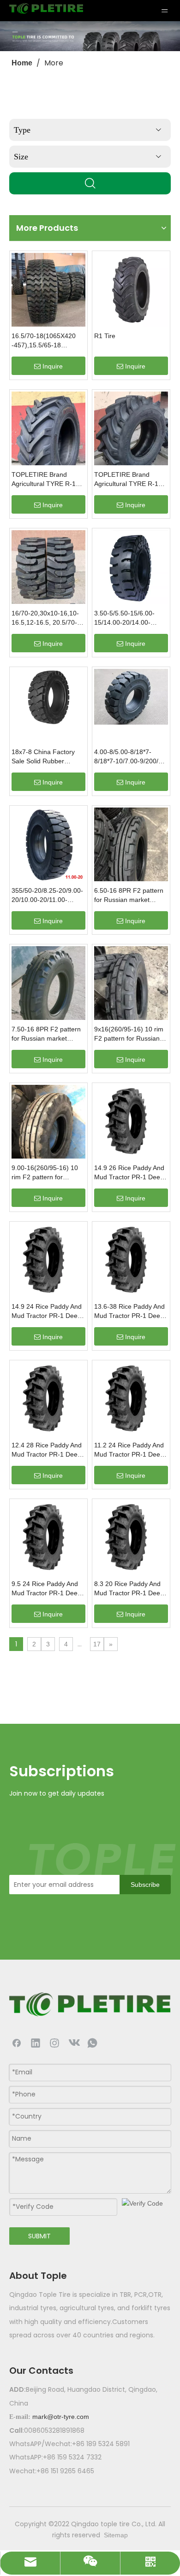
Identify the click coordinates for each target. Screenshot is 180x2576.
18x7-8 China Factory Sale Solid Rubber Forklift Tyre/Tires (43, 757)
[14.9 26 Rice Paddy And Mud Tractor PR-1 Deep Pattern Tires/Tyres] (131, 1121)
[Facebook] (17, 2043)
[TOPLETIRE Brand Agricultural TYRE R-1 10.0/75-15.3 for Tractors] (48, 440)
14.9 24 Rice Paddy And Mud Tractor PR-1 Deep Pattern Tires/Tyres (47, 1311)
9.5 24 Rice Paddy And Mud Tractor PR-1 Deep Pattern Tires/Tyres (46, 1589)
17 (97, 1644)
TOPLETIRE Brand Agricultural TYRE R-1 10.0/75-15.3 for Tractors (48, 480)
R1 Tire (105, 336)
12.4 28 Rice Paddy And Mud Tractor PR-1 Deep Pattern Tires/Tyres (47, 1450)
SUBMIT (39, 2236)
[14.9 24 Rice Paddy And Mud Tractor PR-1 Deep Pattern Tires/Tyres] (48, 1260)
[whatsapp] (92, 2043)
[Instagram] (54, 2043)
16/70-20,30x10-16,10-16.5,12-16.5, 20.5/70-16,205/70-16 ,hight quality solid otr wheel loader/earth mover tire (45, 618)
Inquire (53, 366)
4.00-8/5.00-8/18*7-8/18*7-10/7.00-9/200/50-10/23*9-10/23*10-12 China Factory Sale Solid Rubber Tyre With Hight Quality (131, 757)
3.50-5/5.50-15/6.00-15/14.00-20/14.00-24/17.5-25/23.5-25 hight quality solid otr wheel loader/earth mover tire (130, 618)
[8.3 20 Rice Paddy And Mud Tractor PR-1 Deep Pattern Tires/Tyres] (131, 1537)
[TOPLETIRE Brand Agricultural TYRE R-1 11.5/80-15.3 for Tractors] (131, 435)
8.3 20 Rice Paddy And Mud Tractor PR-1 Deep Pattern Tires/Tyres (129, 1589)
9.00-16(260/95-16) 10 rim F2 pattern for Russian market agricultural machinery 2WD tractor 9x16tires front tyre (45, 1173)
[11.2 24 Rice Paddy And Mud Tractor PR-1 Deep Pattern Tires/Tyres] (131, 1399)
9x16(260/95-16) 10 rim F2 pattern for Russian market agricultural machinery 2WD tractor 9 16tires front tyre (131, 1034)
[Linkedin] (36, 2043)
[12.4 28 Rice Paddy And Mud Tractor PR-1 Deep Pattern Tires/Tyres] (48, 1399)
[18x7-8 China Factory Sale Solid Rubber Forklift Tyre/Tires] (48, 696)
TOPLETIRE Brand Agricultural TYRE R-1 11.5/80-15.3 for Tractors (130, 480)
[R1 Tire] (131, 289)
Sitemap (116, 2535)
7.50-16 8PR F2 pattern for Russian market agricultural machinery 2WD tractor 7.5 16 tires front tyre (46, 1034)
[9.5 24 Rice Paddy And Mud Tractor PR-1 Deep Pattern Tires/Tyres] (48, 1537)
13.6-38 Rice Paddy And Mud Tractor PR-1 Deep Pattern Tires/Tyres (129, 1311)
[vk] (73, 2043)
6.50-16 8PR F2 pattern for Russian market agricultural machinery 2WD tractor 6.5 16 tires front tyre (129, 896)
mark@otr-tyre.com (61, 2417)
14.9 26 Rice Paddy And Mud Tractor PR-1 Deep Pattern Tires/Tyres (129, 1173)
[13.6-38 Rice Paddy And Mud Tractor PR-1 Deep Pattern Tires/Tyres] (131, 1260)
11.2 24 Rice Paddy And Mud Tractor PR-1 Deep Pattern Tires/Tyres (129, 1450)
